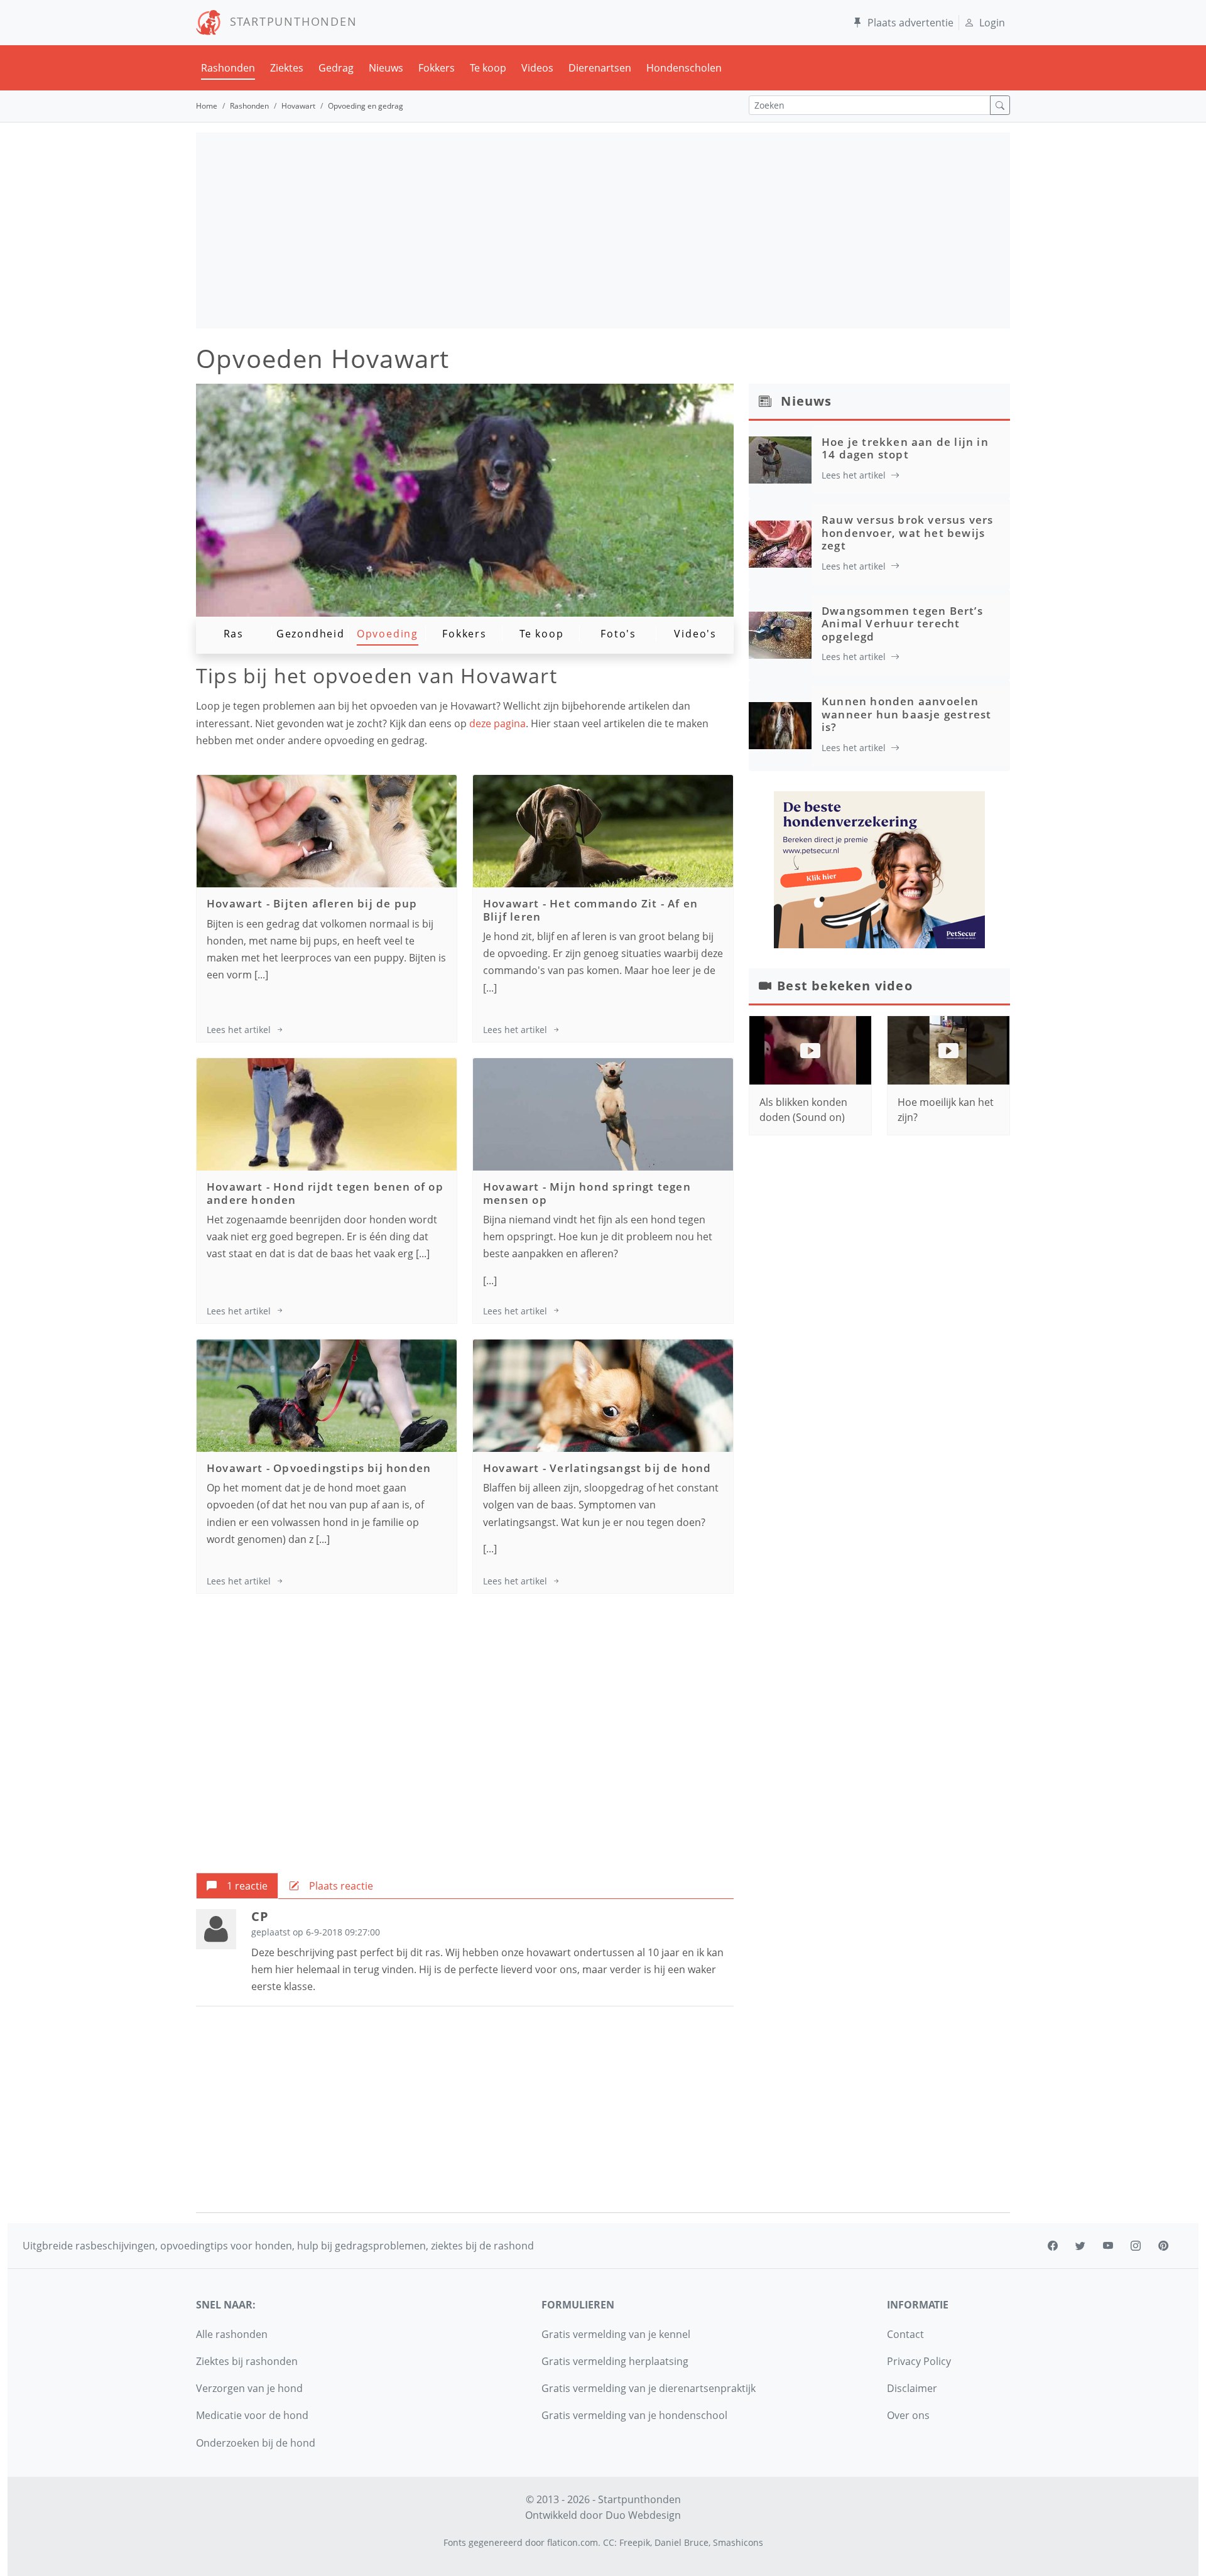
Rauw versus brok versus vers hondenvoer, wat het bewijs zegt (908, 533)
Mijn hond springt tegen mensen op (587, 1193)
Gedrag (336, 68)
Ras (234, 634)
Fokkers (437, 68)
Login (992, 23)
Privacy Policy (919, 2361)
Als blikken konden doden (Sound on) (803, 1110)
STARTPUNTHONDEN (289, 21)
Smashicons (738, 2542)
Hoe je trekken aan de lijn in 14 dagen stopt (905, 448)
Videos (537, 68)
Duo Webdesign (643, 2515)
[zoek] (1000, 105)
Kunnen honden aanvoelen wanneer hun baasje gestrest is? (906, 714)
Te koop (488, 68)
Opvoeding (388, 634)
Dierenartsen (600, 68)
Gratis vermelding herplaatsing (615, 2361)
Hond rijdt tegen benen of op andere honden (325, 1193)
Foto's (618, 634)
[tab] (237, 1886)
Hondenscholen (684, 68)
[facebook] (1053, 2246)
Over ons (908, 2415)
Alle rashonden (232, 2334)
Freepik (635, 2542)
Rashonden (228, 68)
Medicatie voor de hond (252, 2415)
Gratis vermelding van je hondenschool (634, 2415)
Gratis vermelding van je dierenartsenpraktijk (649, 2388)
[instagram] (1136, 2246)
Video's (695, 634)
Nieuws (386, 68)
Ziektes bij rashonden (247, 2361)
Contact (905, 2334)
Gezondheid (311, 634)
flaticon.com (573, 2542)
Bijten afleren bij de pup (345, 903)
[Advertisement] (603, 230)
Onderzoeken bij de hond (256, 2443)
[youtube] (1108, 2246)
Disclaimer (912, 2388)
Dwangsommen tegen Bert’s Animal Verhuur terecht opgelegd (902, 624)
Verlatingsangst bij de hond (630, 1468)
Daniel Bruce (682, 2542)
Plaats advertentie (910, 23)
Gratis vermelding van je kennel (616, 2334)
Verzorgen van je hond (249, 2388)
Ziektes (287, 68)
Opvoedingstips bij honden (352, 1468)
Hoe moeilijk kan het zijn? (946, 1110)
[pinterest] (1163, 2246)
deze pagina (497, 723)
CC (609, 2542)
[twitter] (1080, 2246)
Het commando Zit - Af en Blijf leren (590, 910)
